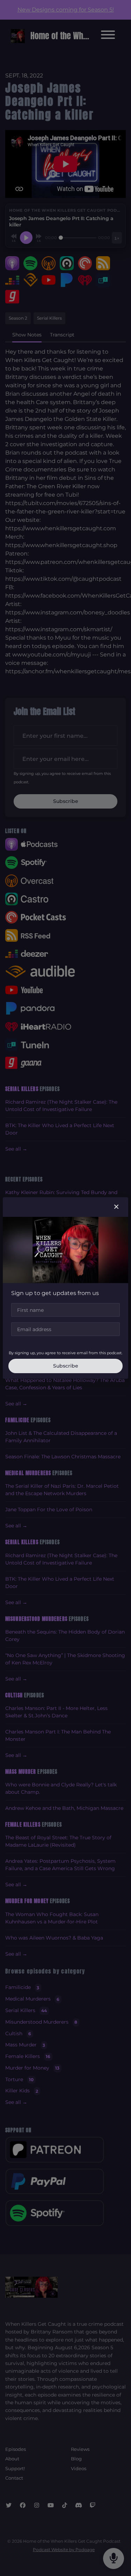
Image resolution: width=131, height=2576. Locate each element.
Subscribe (66, 1366)
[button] (116, 1207)
